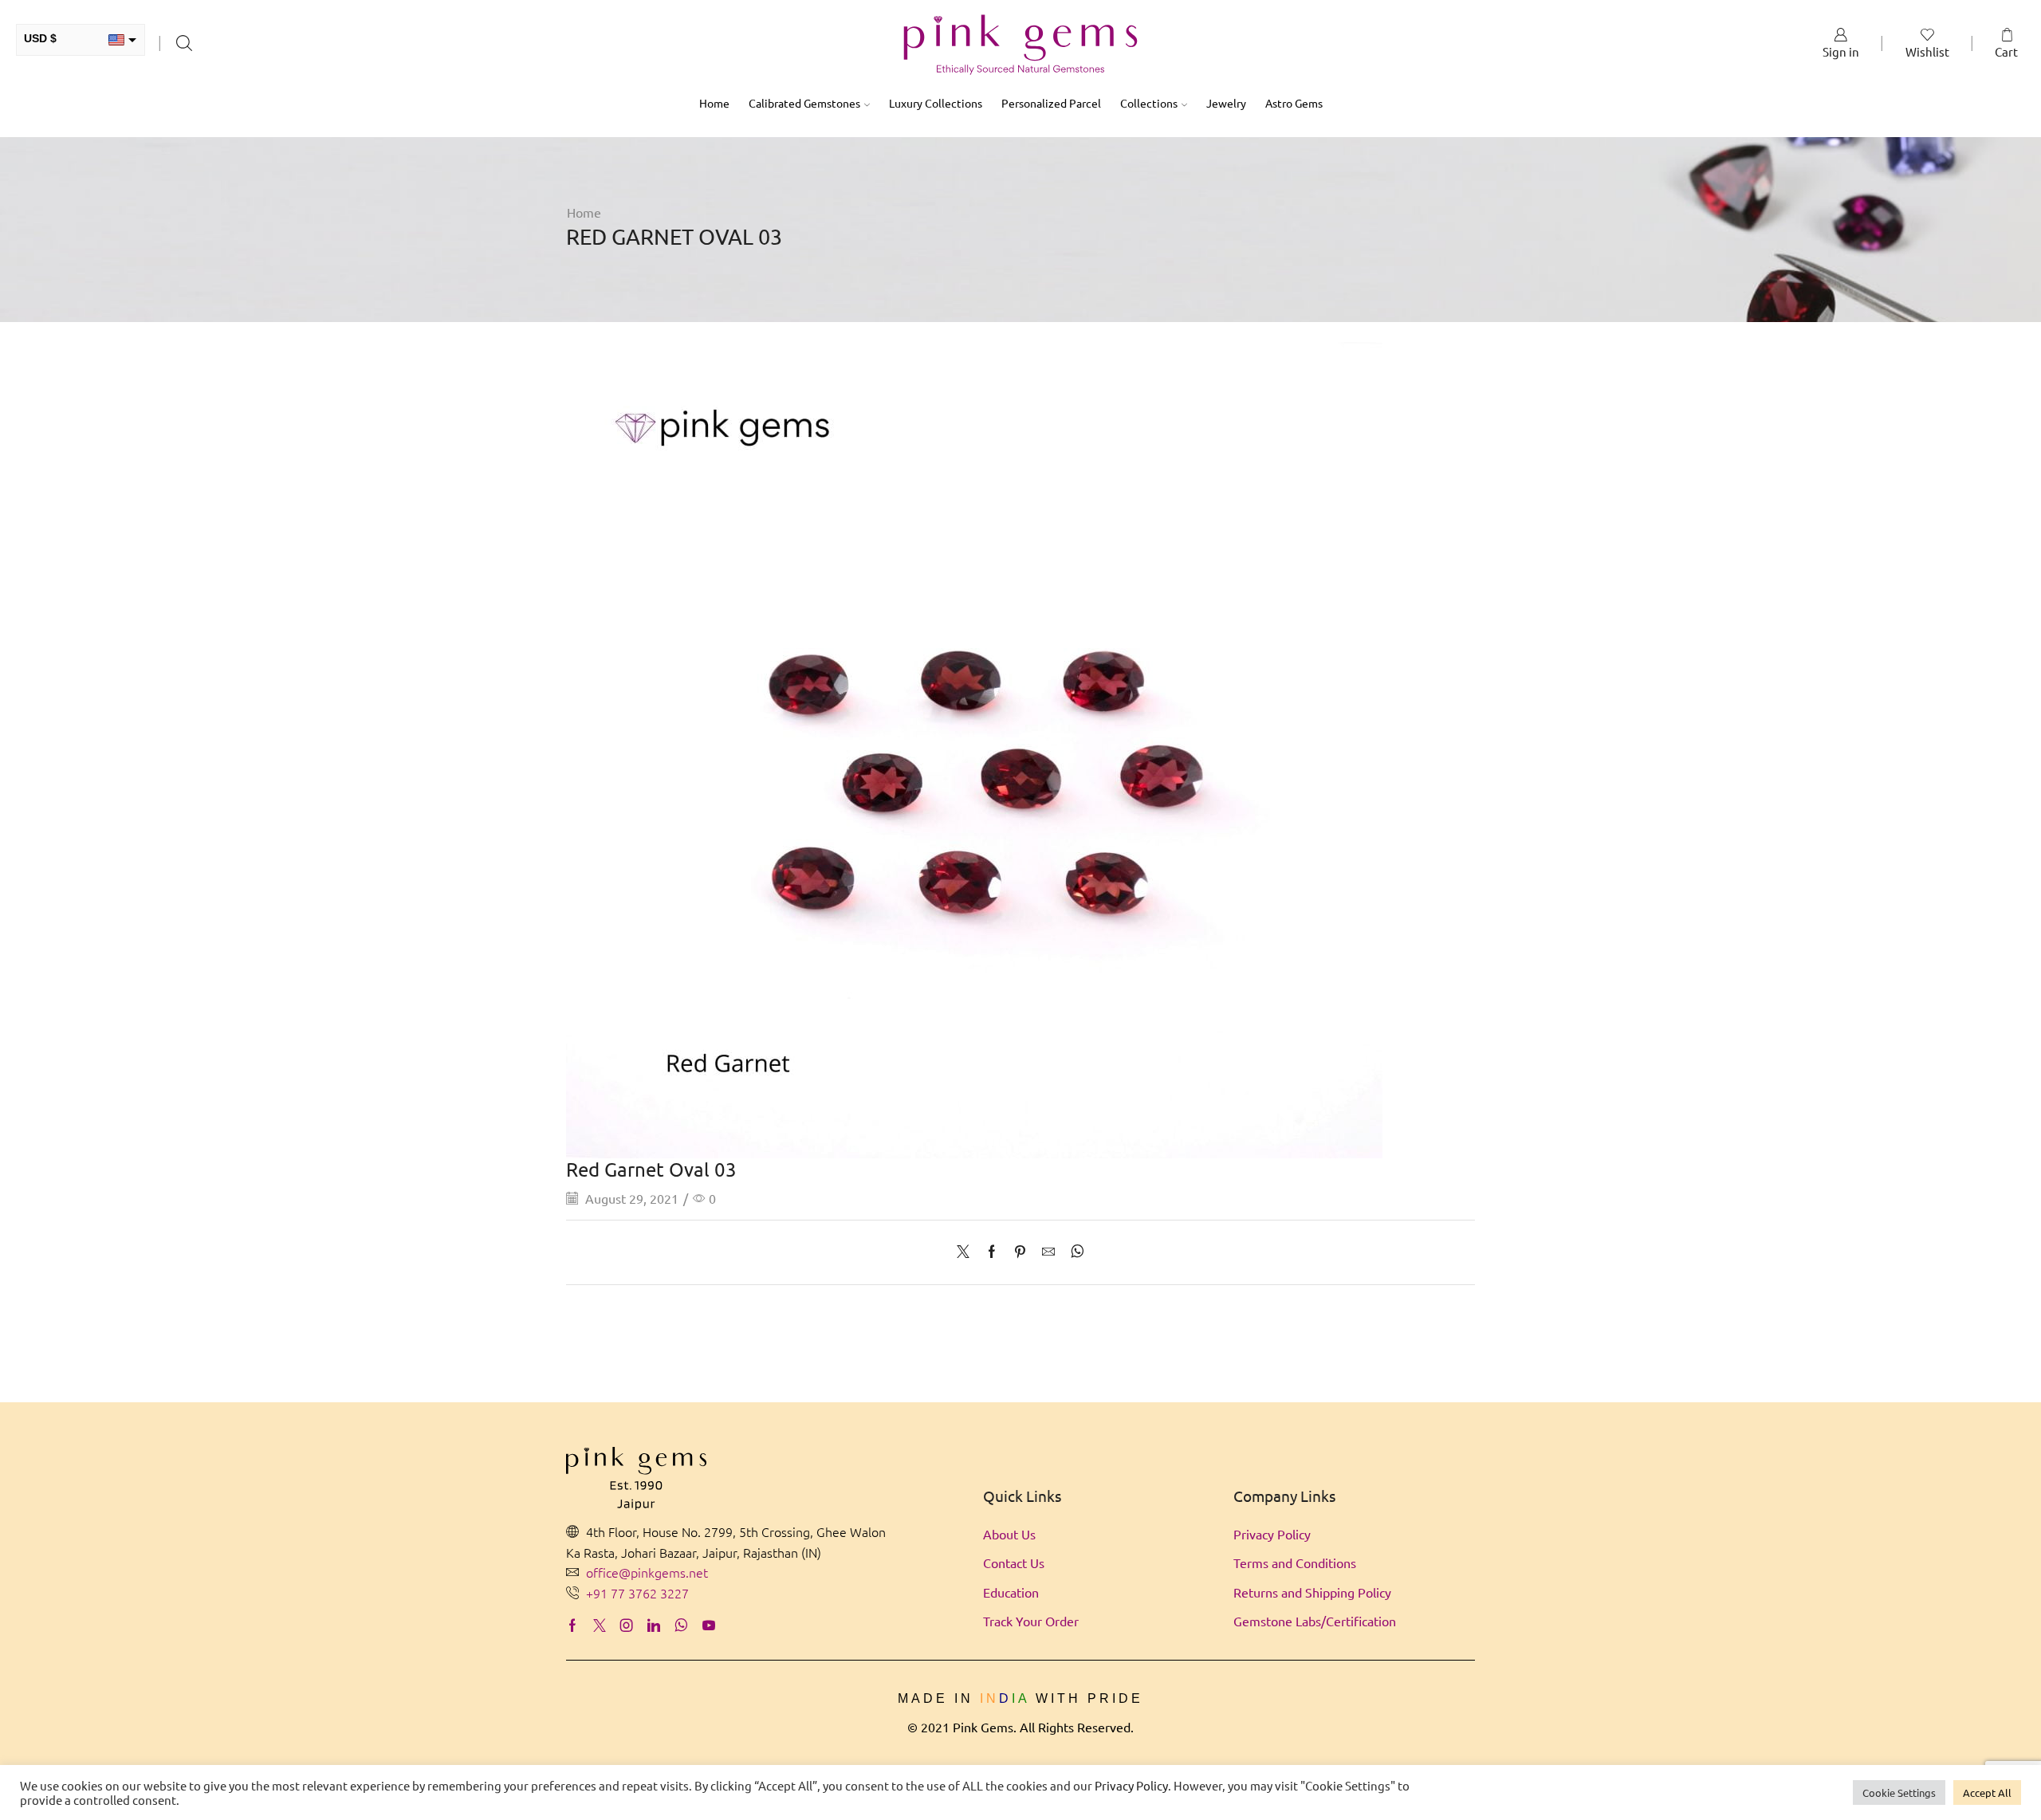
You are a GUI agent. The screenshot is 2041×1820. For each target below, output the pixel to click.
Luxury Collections (936, 103)
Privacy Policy (1272, 1534)
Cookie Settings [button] (1899, 1792)
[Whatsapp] (681, 1625)
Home (714, 103)
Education (1011, 1592)
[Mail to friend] (1048, 1252)
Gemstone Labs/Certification (1315, 1621)
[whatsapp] (1074, 1252)
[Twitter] (967, 1252)
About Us (1009, 1534)
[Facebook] (992, 1252)
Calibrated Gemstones (804, 103)
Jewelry (1226, 103)
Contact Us (1014, 1563)
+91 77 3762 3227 (637, 1593)
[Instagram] (627, 1625)
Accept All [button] (1987, 1792)
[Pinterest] (1020, 1252)
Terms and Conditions (1295, 1563)
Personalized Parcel (1051, 103)
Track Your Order (1031, 1621)
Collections (1149, 103)
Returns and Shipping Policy (1312, 1592)
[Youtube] (709, 1625)
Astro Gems (1294, 103)
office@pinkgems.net (647, 1572)
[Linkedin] (654, 1625)
